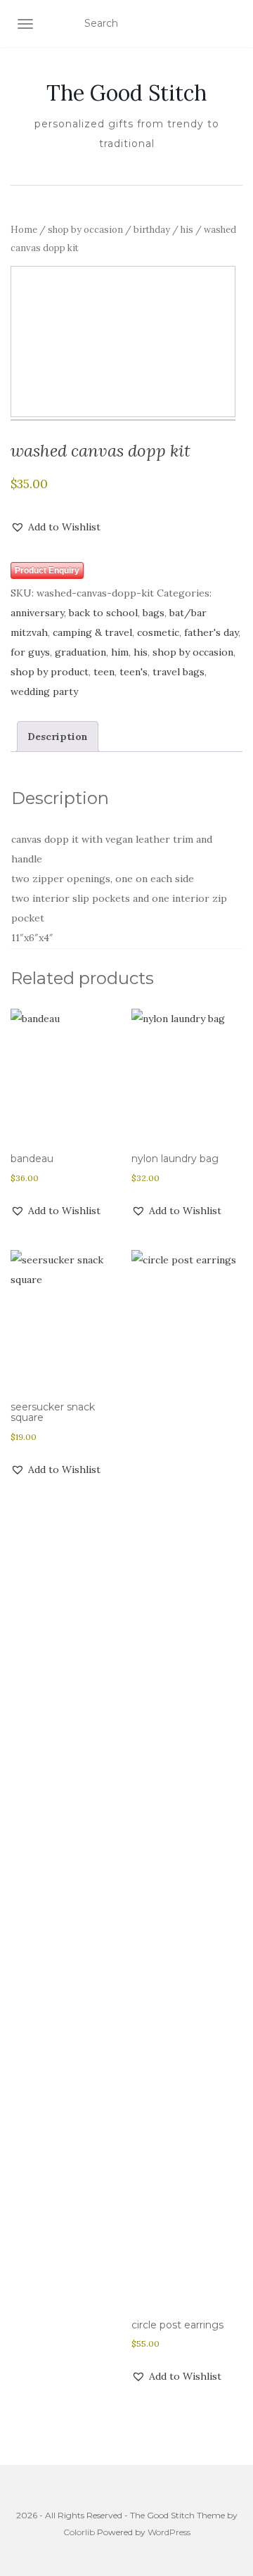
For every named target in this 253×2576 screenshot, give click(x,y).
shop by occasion (85, 230)
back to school (103, 613)
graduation (80, 652)
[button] (56, 527)
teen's (134, 672)
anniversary (37, 613)
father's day (211, 632)
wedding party (44, 691)
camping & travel (92, 632)
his (187, 230)
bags (154, 613)
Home (24, 230)
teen (104, 672)
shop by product (50, 672)
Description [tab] (58, 737)
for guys (30, 652)
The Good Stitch (126, 93)
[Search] (234, 24)
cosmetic (158, 632)
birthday (152, 230)
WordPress (169, 2532)
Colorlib (79, 2532)
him (120, 652)
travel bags (179, 672)
